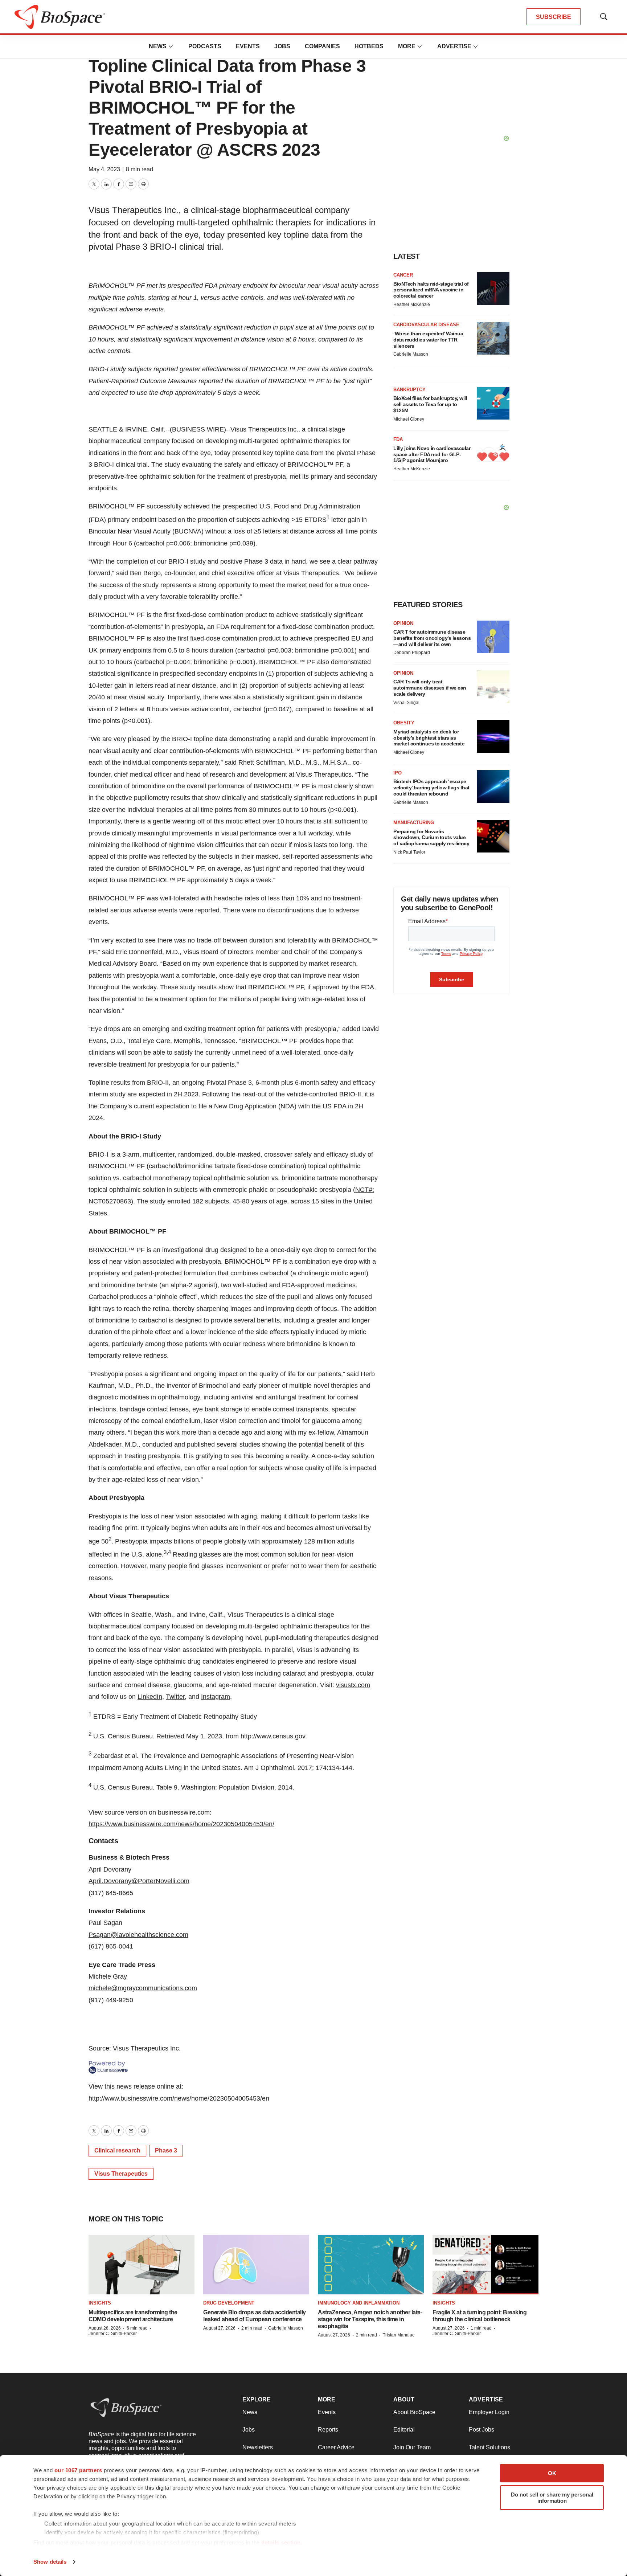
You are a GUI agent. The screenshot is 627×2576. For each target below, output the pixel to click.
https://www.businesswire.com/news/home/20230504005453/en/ (181, 1824)
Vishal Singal (406, 703)
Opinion (403, 623)
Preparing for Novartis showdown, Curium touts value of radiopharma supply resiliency (431, 838)
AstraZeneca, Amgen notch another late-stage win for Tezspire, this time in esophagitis (370, 2319)
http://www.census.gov (273, 1736)
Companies (322, 46)
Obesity (404, 723)
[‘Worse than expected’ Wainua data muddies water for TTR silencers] (493, 338)
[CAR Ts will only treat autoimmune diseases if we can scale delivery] (493, 687)
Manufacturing (414, 823)
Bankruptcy (409, 390)
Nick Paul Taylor (409, 852)
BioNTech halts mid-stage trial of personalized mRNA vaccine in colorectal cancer (431, 290)
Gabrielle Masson (411, 354)
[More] (171, 46)
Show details (50, 2562)
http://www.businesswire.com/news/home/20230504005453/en (179, 2098)
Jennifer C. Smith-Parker (113, 2334)
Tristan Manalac (399, 2335)
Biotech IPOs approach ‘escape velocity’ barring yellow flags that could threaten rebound (431, 788)
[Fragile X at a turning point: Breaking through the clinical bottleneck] (485, 2265)
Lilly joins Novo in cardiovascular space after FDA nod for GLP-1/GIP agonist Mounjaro (432, 454)
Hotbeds (369, 46)
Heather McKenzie (412, 304)
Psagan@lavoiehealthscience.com (138, 1935)
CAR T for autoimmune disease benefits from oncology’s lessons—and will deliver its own (432, 638)
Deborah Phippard (412, 653)
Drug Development (229, 2303)
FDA (398, 439)
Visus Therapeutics (258, 429)
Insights (100, 2303)
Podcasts (205, 46)
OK (552, 2473)
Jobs (282, 46)
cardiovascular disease (426, 325)
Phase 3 (166, 2150)
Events (248, 46)
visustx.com (353, 1685)
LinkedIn (150, 1697)
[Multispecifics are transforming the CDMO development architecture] (142, 2265)
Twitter (175, 1697)
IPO (397, 773)
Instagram (216, 1697)
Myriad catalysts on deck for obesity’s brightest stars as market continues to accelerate (429, 738)
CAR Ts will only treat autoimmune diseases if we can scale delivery (430, 688)
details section (281, 2542)
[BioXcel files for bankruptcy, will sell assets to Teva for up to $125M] (493, 403)
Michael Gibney (409, 419)
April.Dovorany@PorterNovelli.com (139, 1881)
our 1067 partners (78, 2470)
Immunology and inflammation (359, 2303)
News (158, 46)
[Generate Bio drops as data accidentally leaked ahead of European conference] (256, 2265)
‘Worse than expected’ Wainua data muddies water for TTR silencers (428, 340)
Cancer (403, 275)
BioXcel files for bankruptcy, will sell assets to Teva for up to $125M (430, 404)
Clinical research (117, 2150)
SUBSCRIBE (554, 17)
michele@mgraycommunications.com (143, 1988)
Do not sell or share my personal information (552, 2498)
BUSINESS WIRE (198, 429)
